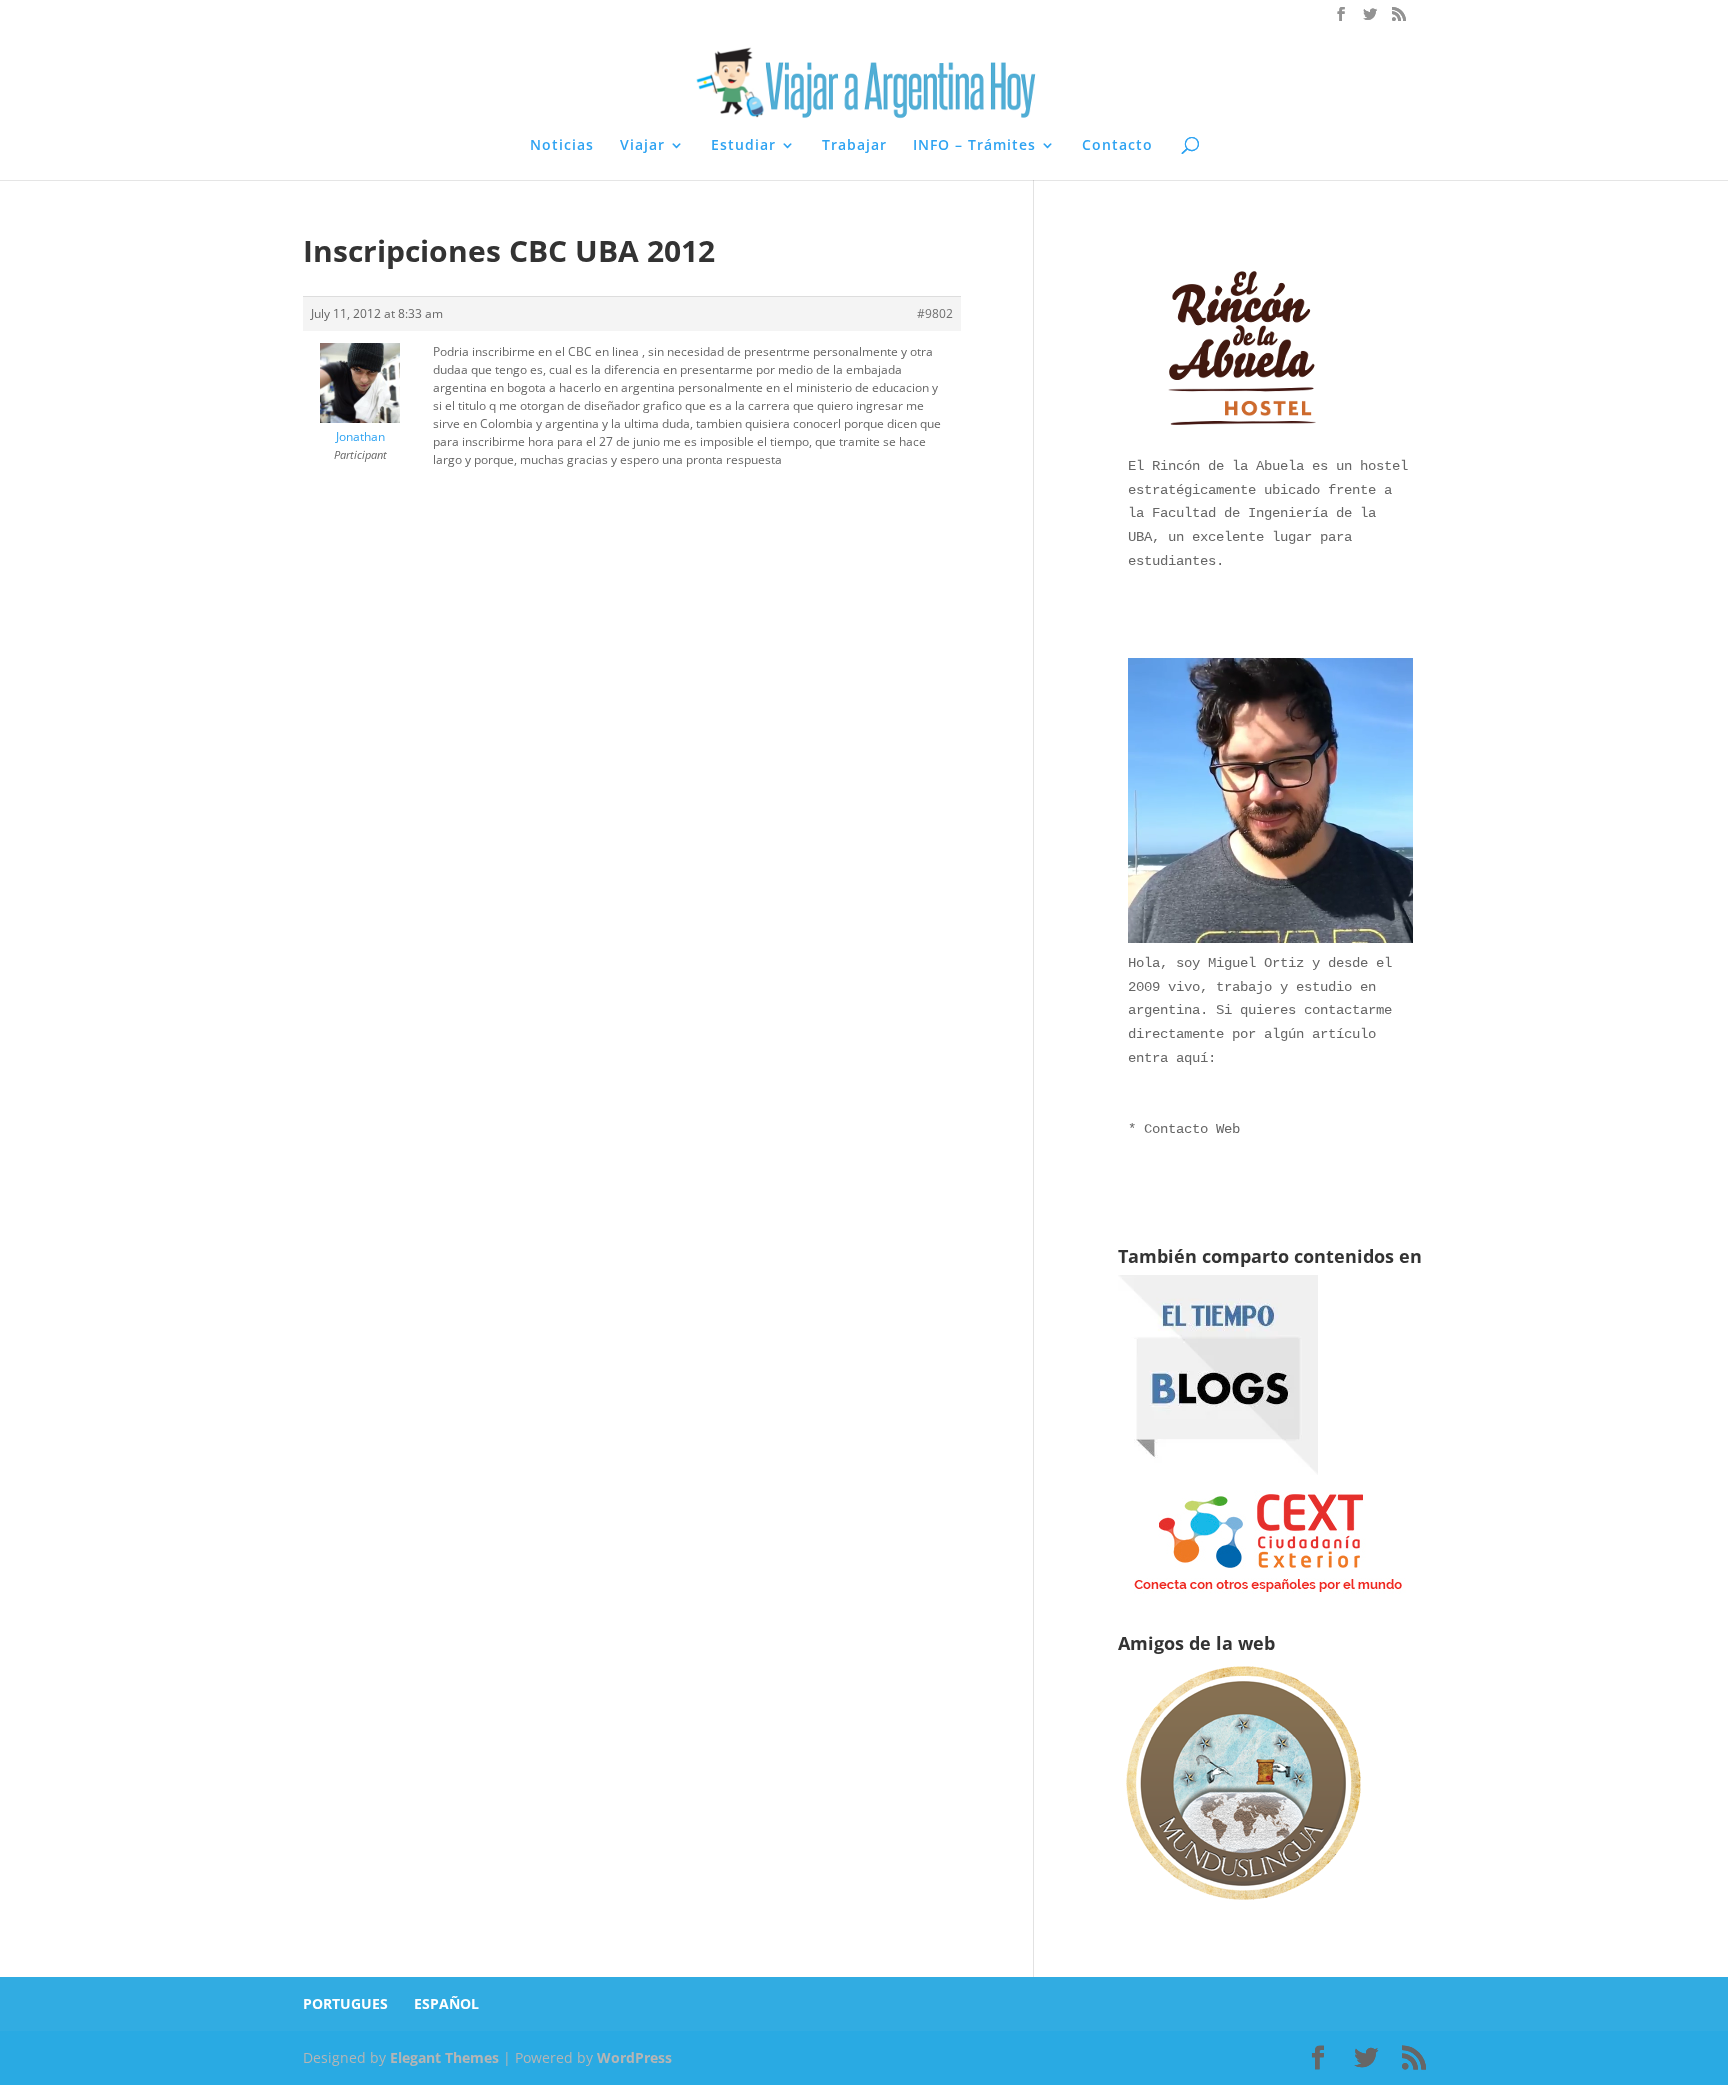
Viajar (642, 146)
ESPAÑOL (446, 2003)
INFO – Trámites (974, 146)
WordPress (634, 2057)
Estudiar (743, 146)
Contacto (1117, 146)
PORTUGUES (345, 2003)
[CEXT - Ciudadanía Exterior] (1268, 1592)
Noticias (562, 146)
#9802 (935, 313)
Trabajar (854, 146)
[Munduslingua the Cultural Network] (1243, 1906)
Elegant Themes (444, 2057)
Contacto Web (1192, 1129)
